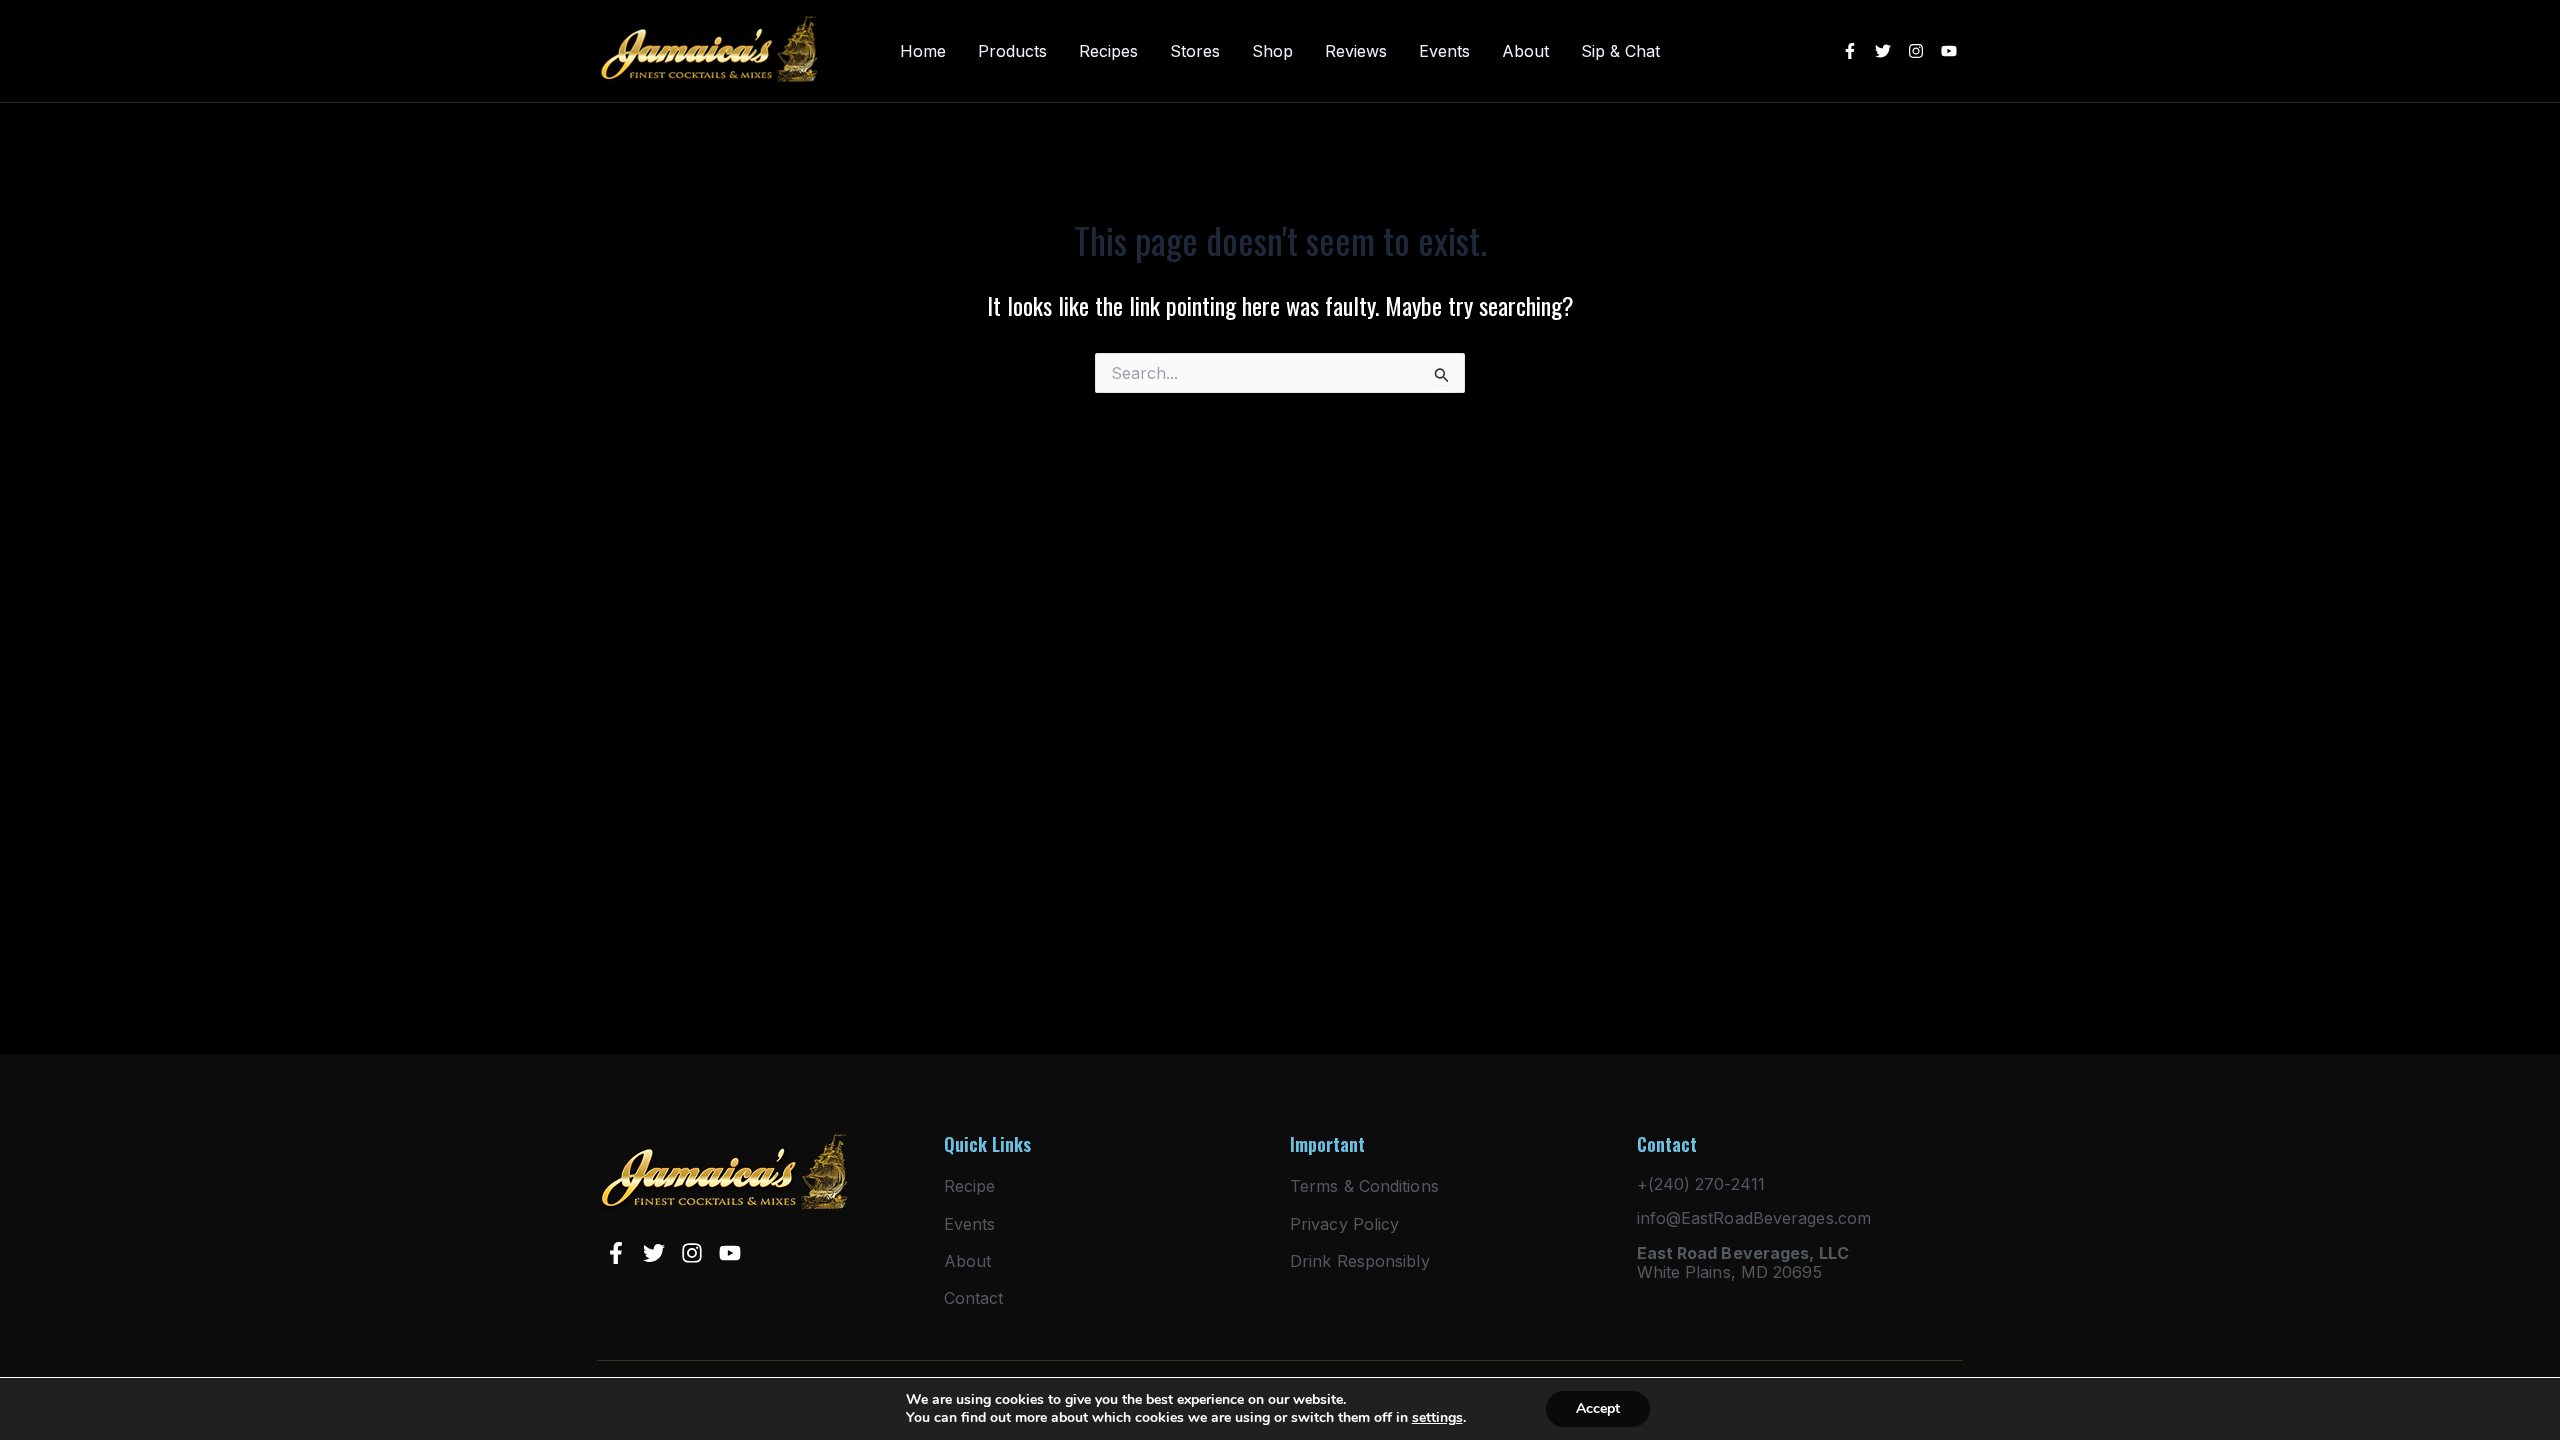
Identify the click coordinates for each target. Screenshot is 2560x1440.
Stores (1195, 51)
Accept (1598, 1408)
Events (1444, 51)
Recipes (1108, 51)
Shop (1272, 51)
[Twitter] (1883, 51)
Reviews (1356, 51)
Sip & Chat (1620, 51)
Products (1012, 51)
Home (923, 51)
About (1525, 51)
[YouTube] (1949, 51)
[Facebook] (1850, 51)
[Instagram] (1916, 51)
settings (1437, 1418)
